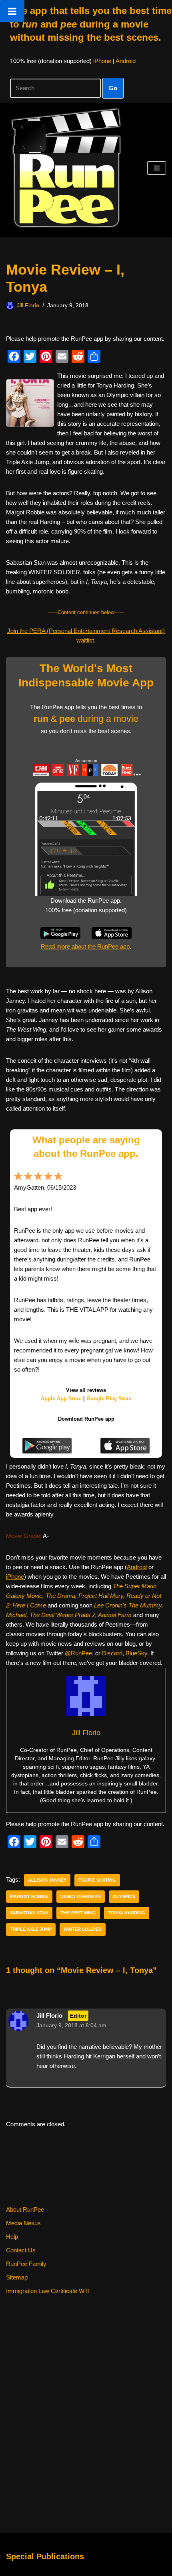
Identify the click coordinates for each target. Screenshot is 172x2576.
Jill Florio (28, 305)
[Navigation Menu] (157, 168)
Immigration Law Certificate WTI (48, 2291)
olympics (124, 1896)
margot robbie (29, 1896)
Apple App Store (61, 1399)
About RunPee (25, 2209)
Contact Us (21, 2250)
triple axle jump (31, 1929)
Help (12, 2237)
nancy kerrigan (81, 1896)
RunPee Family (26, 2264)
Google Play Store (109, 1399)
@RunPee (78, 1653)
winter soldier (83, 1929)
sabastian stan (29, 1913)
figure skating (97, 1880)
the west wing (78, 1913)
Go (113, 88)
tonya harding (127, 1913)
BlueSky (136, 1653)
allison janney (47, 1880)
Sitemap (17, 2277)
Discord (112, 1653)
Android (126, 61)
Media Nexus (23, 2223)
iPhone (102, 61)
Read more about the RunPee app (85, 946)
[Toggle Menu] (12, 11)
